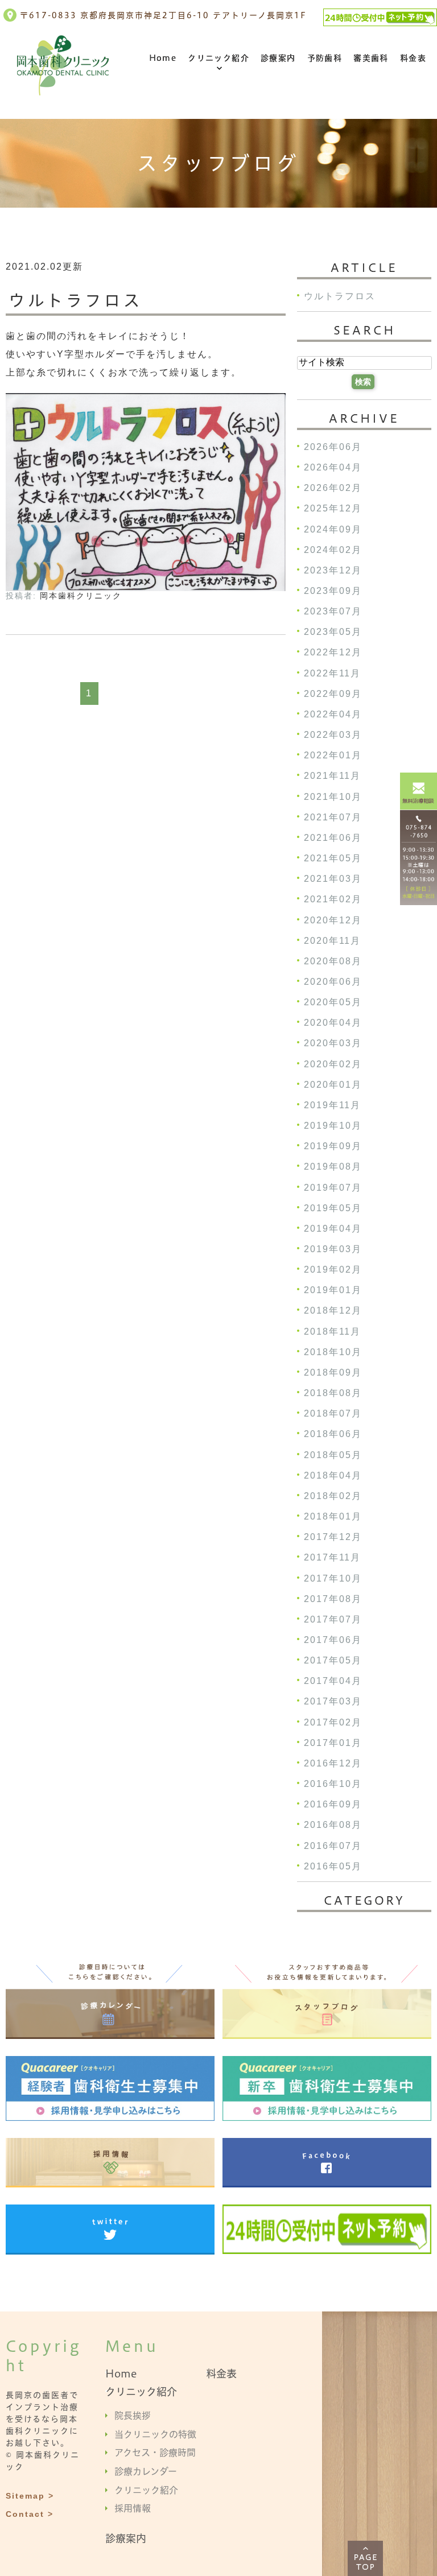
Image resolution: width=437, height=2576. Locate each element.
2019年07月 (333, 1188)
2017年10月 (333, 1578)
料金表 (413, 58)
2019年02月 (333, 1270)
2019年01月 (333, 1291)
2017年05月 (333, 1661)
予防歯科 (325, 58)
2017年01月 (333, 1743)
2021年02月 (333, 900)
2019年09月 (333, 1147)
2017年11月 (332, 1558)
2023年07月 (333, 612)
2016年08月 (333, 1825)
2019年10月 (333, 1126)
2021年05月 (333, 858)
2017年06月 (333, 1640)
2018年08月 (333, 1393)
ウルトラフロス (75, 301)
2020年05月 (333, 1003)
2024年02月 (333, 550)
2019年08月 (333, 1167)
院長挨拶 (133, 2416)
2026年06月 (333, 447)
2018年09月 (333, 1372)
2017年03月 (333, 1702)
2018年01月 (333, 1516)
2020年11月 (332, 941)
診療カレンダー (146, 2471)
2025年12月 (333, 509)
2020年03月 (333, 1044)
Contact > (30, 2513)
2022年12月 (333, 653)
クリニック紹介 (218, 58)
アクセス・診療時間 (155, 2453)
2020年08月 (333, 961)
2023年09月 (333, 591)
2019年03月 (333, 1249)
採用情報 (133, 2508)
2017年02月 (333, 1722)
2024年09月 (333, 529)
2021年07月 (333, 817)
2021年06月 (333, 838)
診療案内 (278, 58)
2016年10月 (333, 1784)
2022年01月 (333, 756)
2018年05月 (333, 1455)
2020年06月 (333, 982)
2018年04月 (333, 1475)
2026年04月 (333, 467)
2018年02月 (333, 1496)
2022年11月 (332, 673)
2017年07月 (333, 1619)
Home (163, 58)
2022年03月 (333, 735)
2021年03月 (333, 879)
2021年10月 (333, 797)
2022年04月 (333, 714)
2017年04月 (333, 1681)
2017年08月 (333, 1599)
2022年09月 (333, 694)
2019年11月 (332, 1105)
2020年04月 (333, 1023)
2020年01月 (333, 1085)
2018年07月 (333, 1414)
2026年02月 (333, 488)
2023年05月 (333, 632)
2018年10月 (333, 1352)
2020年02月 (333, 1064)
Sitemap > (30, 2495)
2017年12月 (333, 1537)
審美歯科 (371, 58)
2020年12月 (333, 920)
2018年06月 (333, 1434)
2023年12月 (333, 570)
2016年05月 (333, 1866)
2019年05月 (333, 1208)
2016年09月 (333, 1805)
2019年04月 (333, 1229)
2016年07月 (333, 1846)
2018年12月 (333, 1311)
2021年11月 (332, 776)
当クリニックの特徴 (155, 2434)
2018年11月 (332, 1332)
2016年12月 (333, 1763)
